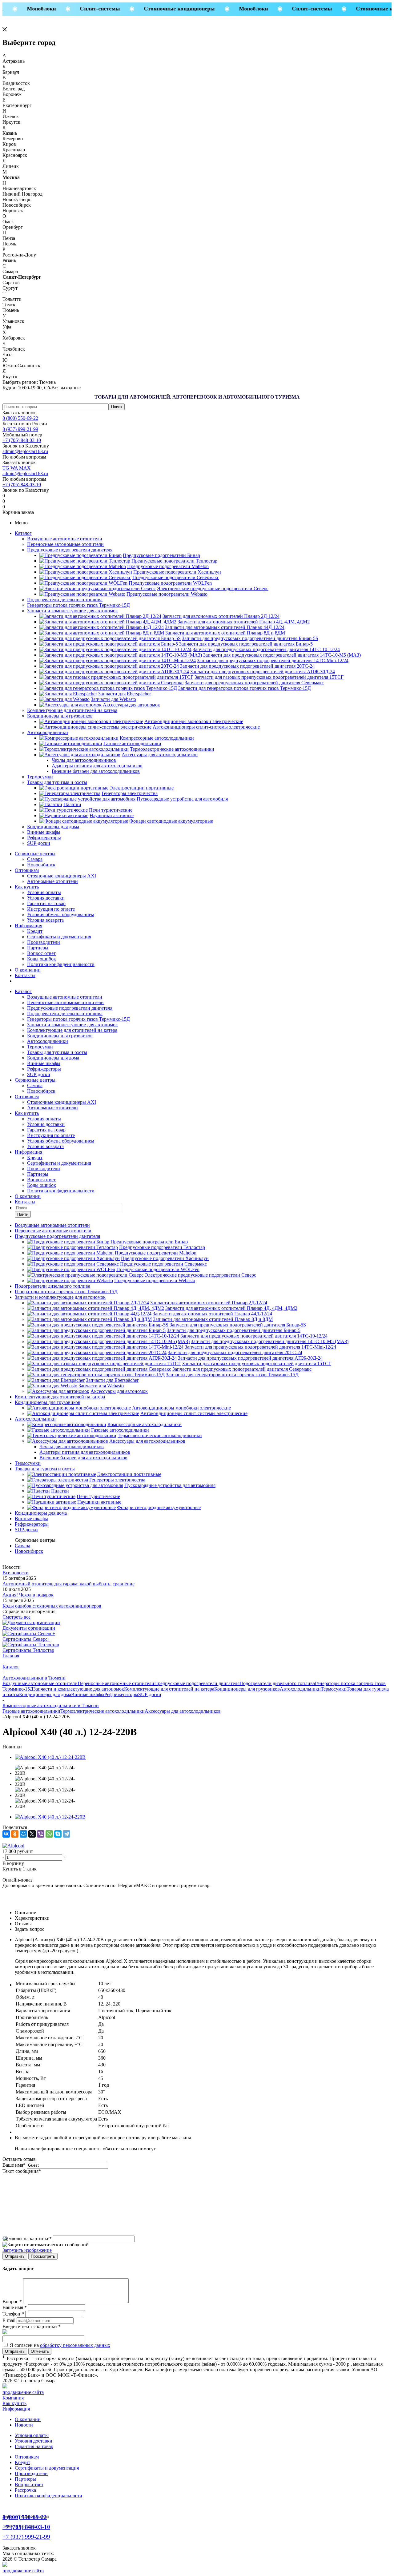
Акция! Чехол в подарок (28, 1595)
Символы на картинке (27, 2238)
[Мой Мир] (23, 1834)
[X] (32, 1834)
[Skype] (58, 1834)
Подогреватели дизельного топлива (65, 600)
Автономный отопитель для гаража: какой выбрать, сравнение (68, 1584)
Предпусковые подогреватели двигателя (70, 550)
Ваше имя (14, 2165)
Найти (23, 1214)
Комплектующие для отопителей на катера (72, 710)
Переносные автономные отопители (65, 544)
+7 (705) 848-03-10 (22, 440)
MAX (25, 468)
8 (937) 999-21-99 (20, 429)
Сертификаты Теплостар (28, 1650)
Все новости (16, 1573)
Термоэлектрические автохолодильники (103, 1711)
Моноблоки (30, 9)
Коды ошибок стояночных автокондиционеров (52, 1606)
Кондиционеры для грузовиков (60, 716)
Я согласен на (60, 2345)
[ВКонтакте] (6, 1834)
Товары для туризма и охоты (57, 782)
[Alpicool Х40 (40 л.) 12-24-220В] (50, 1757)
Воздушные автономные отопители (65, 539)
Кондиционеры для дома (53, 827)
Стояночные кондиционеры (169, 9)
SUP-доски (39, 843)
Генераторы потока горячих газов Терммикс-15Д (78, 605)
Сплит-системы (89, 9)
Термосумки (40, 777)
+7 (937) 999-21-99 (26, 2537)
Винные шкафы (44, 832)
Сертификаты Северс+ (26, 1639)
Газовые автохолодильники (31, 1711)
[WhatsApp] (49, 1834)
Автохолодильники (48, 732)
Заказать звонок (19, 413)
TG (6, 468)
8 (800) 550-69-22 (20, 418)
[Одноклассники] (15, 1834)
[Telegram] (66, 1834)
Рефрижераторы (44, 838)
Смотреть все (16, 1617)
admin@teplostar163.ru (25, 451)
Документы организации (29, 1628)
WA (15, 468)
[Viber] (41, 1834)
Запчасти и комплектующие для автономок (72, 611)
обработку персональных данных (75, 2345)
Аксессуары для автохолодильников (183, 1711)
